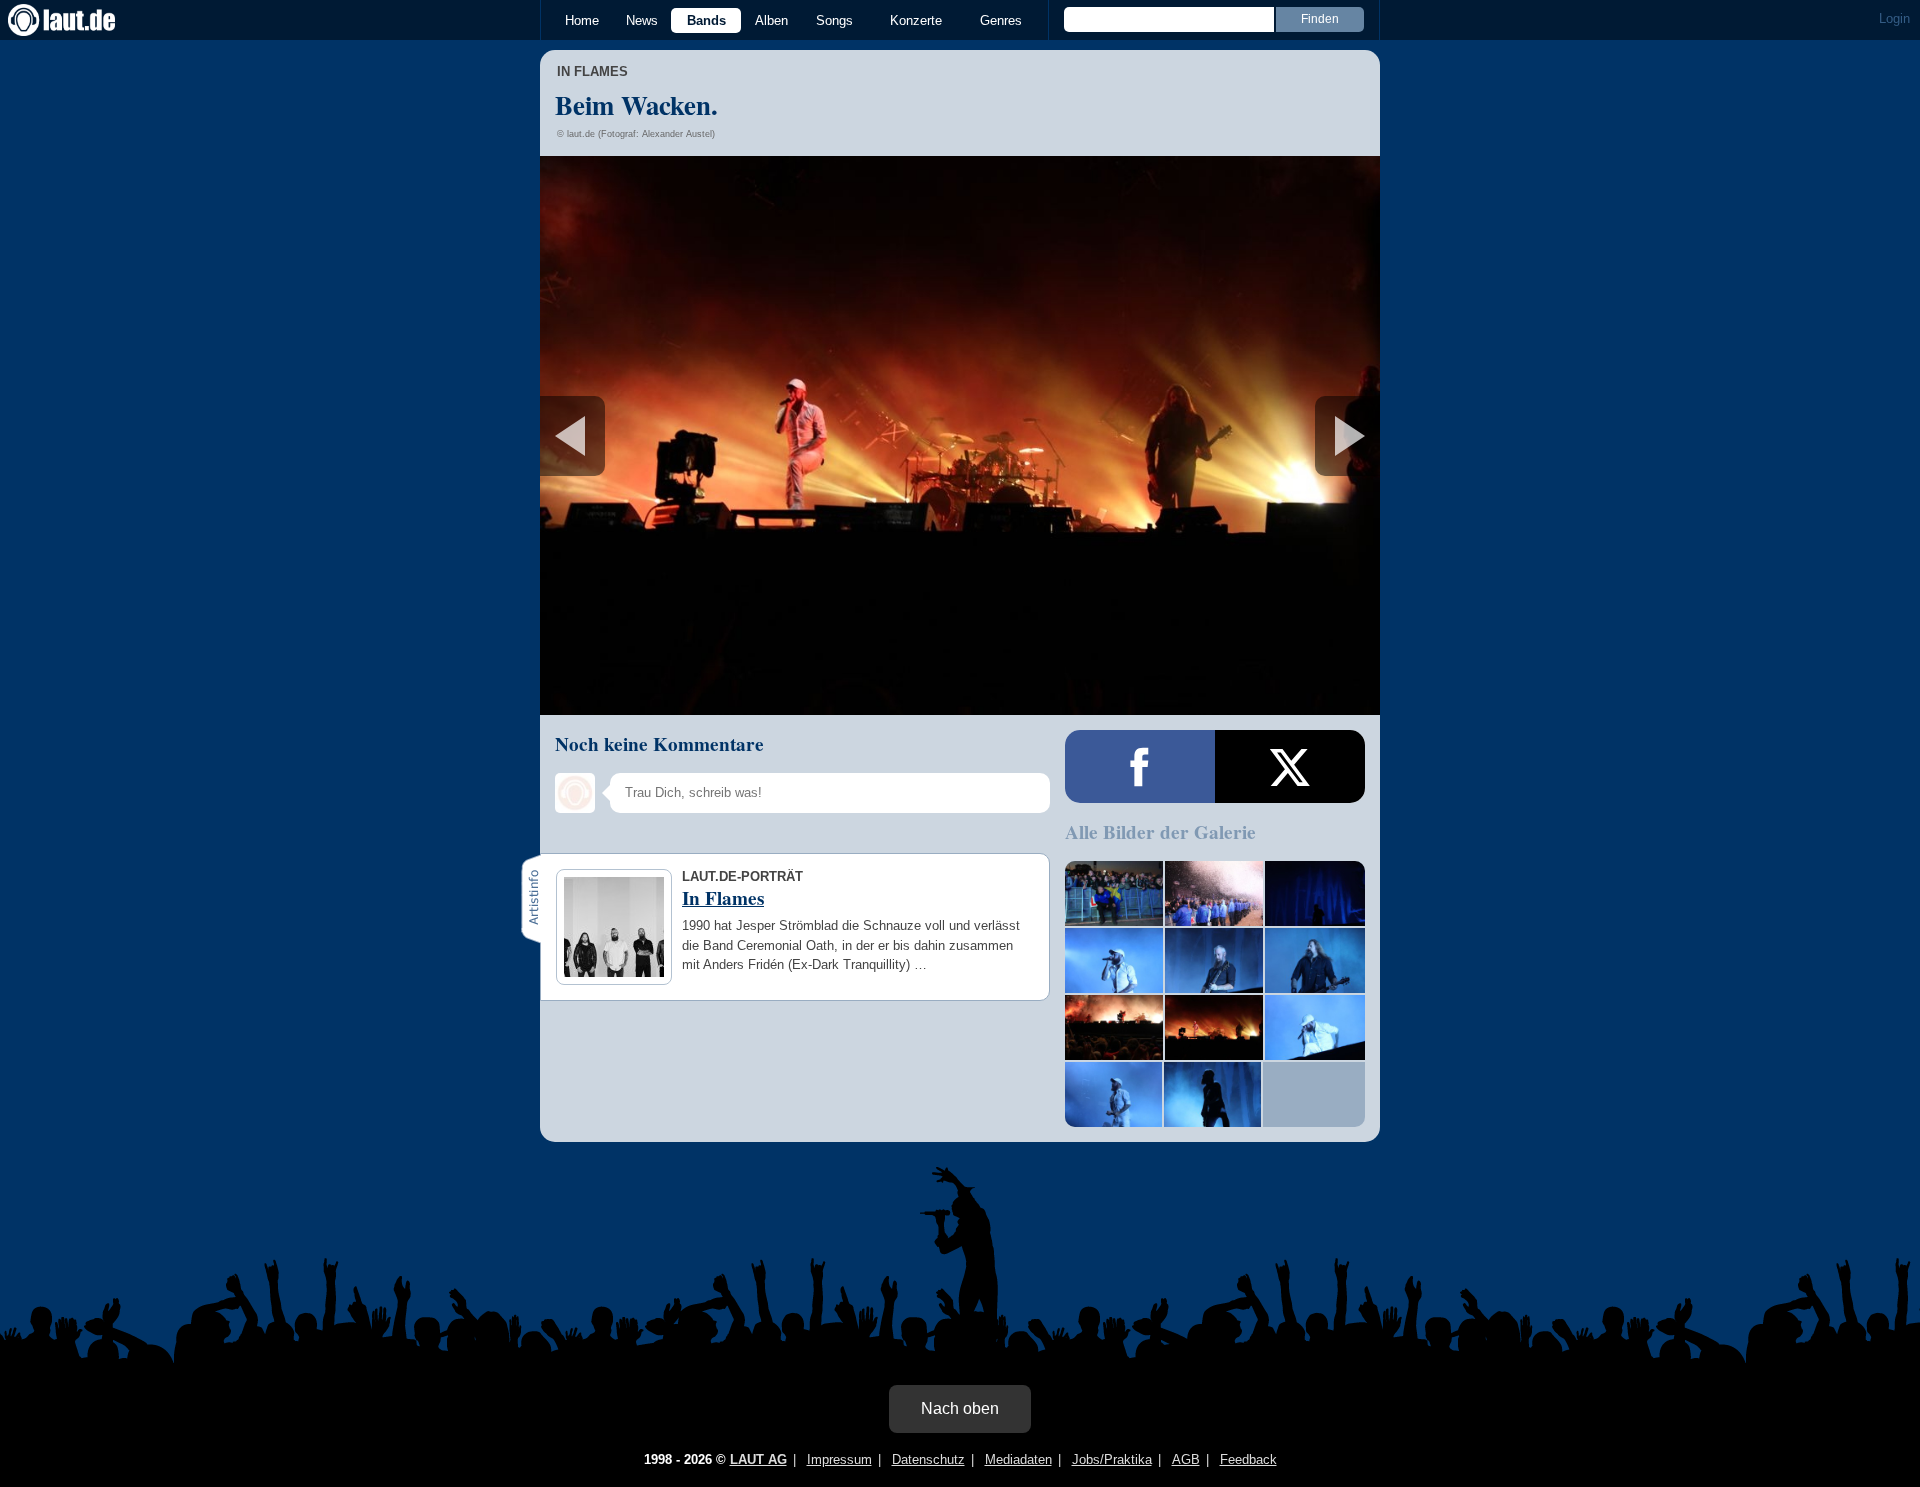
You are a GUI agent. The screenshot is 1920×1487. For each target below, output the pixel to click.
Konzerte (916, 20)
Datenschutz (928, 1459)
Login (1894, 18)
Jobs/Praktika (1112, 1459)
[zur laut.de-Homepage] (80, 20)
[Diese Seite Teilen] (1140, 766)
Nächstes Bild (960, 435)
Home (582, 20)
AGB (1186, 1459)
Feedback (1248, 1459)
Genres (1001, 20)
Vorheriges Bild (678, 435)
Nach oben (960, 1408)
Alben (771, 20)
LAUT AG (758, 1459)
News (642, 20)
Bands (706, 20)
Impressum (839, 1459)
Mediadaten (1018, 1459)
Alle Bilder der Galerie (1160, 832)
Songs (834, 20)
